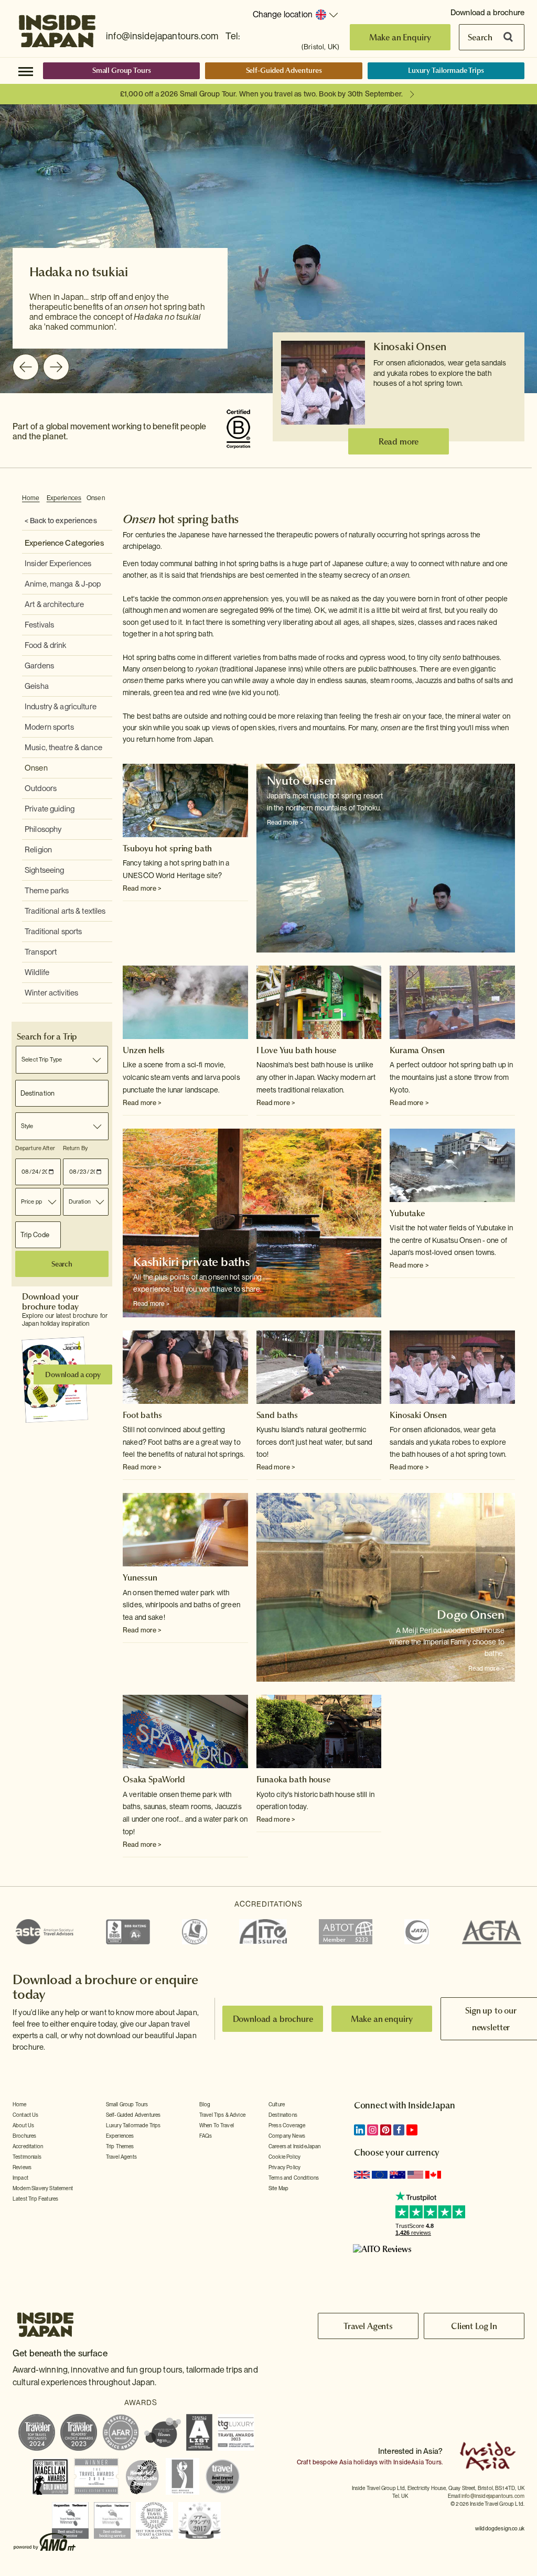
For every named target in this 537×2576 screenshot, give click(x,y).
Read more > (142, 888)
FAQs (206, 2136)
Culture (277, 2104)
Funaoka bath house (293, 1779)
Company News (287, 2136)
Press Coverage (287, 2125)
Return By (75, 1148)
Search (480, 37)
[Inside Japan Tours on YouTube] (412, 2130)
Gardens (39, 666)
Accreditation (28, 2146)
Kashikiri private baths (192, 1262)
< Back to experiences (61, 521)
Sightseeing (44, 870)
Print (509, 499)
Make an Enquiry (400, 37)
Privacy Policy (284, 2167)
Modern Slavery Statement (43, 2188)
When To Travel (217, 2125)
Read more (399, 441)
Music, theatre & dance (63, 748)
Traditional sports (53, 932)
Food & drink (46, 645)
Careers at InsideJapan (295, 2146)
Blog (205, 2104)
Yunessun (140, 1577)
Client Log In (474, 2326)
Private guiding (50, 809)
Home (31, 498)
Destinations (283, 2115)
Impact (20, 2178)
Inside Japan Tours (57, 28)
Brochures (24, 2136)
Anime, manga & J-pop (63, 584)
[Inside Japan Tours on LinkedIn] (359, 2130)
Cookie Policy (284, 2157)
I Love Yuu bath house (297, 1050)
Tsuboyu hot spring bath (167, 848)
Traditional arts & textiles (65, 911)
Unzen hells (144, 1050)
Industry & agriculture (61, 707)
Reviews (22, 2167)
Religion (38, 850)
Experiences (64, 498)
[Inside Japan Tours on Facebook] (399, 2130)
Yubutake (407, 1213)
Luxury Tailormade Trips (446, 70)
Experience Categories (64, 543)
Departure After (35, 1148)
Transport (41, 952)
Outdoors (41, 788)
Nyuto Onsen (302, 781)
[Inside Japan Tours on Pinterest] (386, 2130)
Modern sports (49, 727)
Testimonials (27, 2157)
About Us (23, 2125)
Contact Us (26, 2115)
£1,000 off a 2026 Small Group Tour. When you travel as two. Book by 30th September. (261, 94)
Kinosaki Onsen (410, 347)
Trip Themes (120, 2146)
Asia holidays (358, 2462)
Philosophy (43, 829)
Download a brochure (487, 13)
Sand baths (277, 1415)
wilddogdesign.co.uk (500, 2528)
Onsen (96, 498)
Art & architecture (54, 604)
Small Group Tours (122, 70)
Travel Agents (121, 2157)
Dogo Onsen (471, 1615)
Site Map (278, 2188)
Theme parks (47, 891)
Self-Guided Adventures (284, 70)
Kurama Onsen (417, 1050)
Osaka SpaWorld (154, 1779)
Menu (26, 71)
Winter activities (51, 993)
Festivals (39, 625)
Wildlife (37, 972)
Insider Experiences (58, 564)
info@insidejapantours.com (162, 36)
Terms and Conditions (294, 2178)
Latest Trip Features (35, 2199)
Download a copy (73, 1374)
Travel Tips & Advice (222, 2115)
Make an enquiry (382, 2019)
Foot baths (142, 1415)
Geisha (37, 686)
